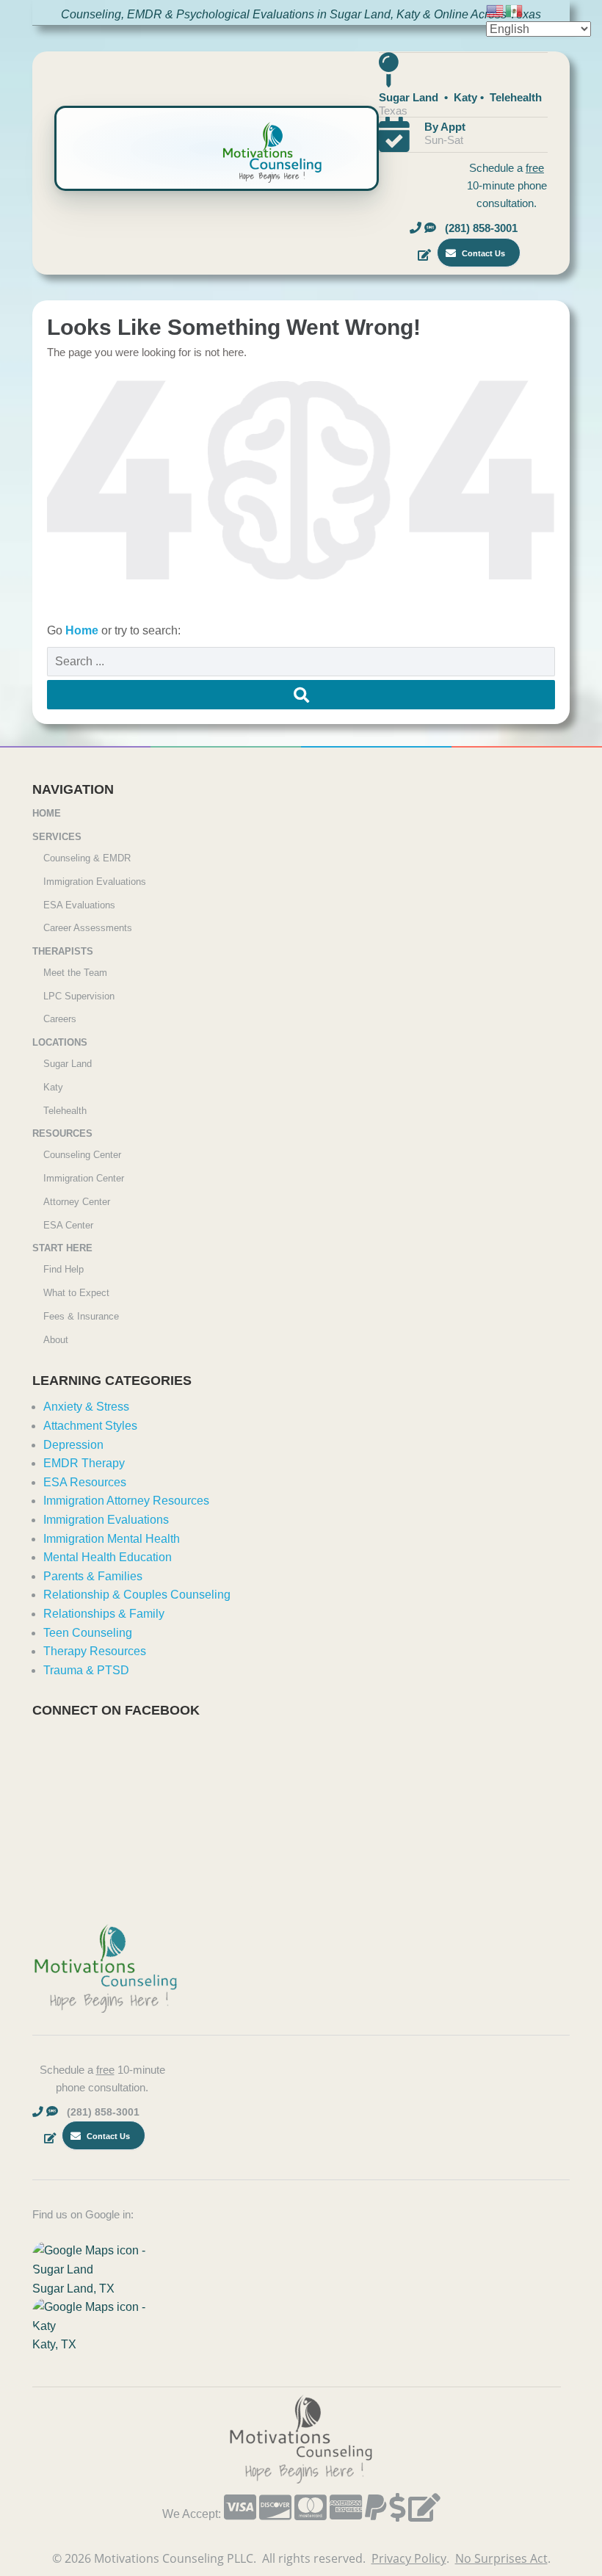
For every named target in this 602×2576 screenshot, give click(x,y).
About (56, 1340)
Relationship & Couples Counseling (137, 1595)
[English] (496, 10)
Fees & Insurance (81, 1316)
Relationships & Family (104, 1614)
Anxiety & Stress (86, 1407)
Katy (53, 1087)
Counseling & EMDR (87, 858)
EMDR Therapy (84, 1463)
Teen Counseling (88, 1633)
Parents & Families (93, 1576)
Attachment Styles (90, 1426)
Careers (60, 1019)
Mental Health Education (108, 1557)
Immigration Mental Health (112, 1539)
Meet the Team (75, 973)
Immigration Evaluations (95, 882)
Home (83, 630)
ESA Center (68, 1225)
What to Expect (76, 1293)
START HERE (62, 1248)
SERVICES (57, 837)
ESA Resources (85, 1482)
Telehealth (65, 1111)
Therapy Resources (95, 1651)
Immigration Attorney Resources (126, 1501)
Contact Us (482, 253)
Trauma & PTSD (86, 1670)
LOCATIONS (60, 1042)
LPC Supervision (79, 996)
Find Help (64, 1269)
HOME (47, 813)
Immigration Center (84, 1178)
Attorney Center (77, 1202)
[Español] (515, 10)
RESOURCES (62, 1133)
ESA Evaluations (79, 905)
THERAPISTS (63, 951)
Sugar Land (68, 1064)
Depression (73, 1445)
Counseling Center (82, 1155)
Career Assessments (88, 928)
